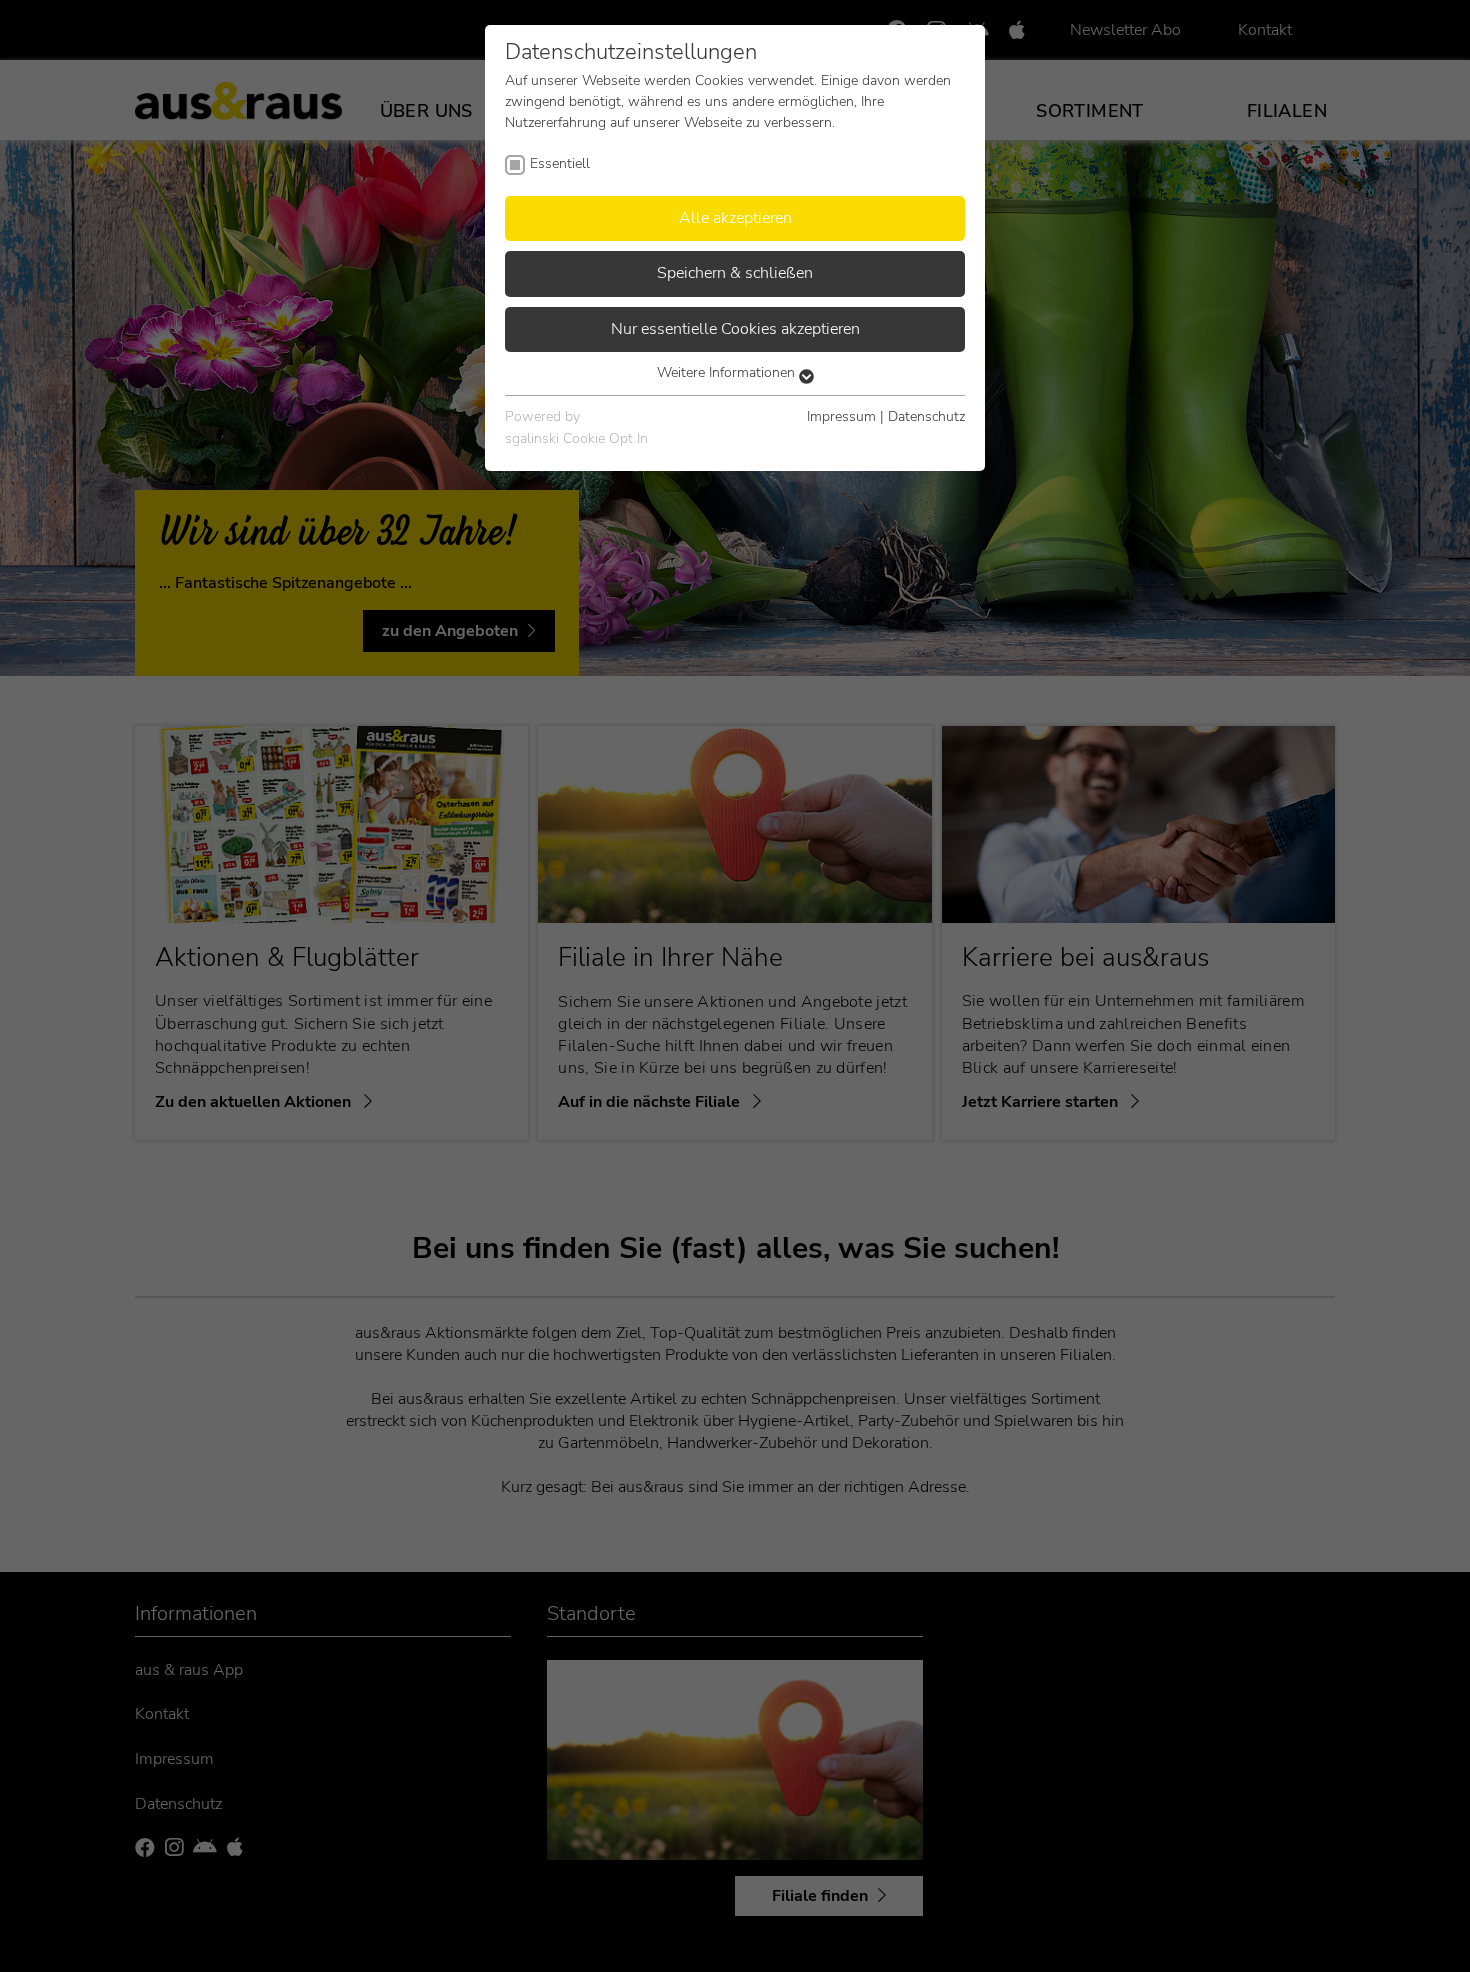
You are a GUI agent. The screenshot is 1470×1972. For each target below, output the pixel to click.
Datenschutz (926, 416)
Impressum (841, 416)
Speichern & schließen (735, 273)
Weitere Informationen (728, 372)
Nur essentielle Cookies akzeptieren (735, 329)
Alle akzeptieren (735, 218)
